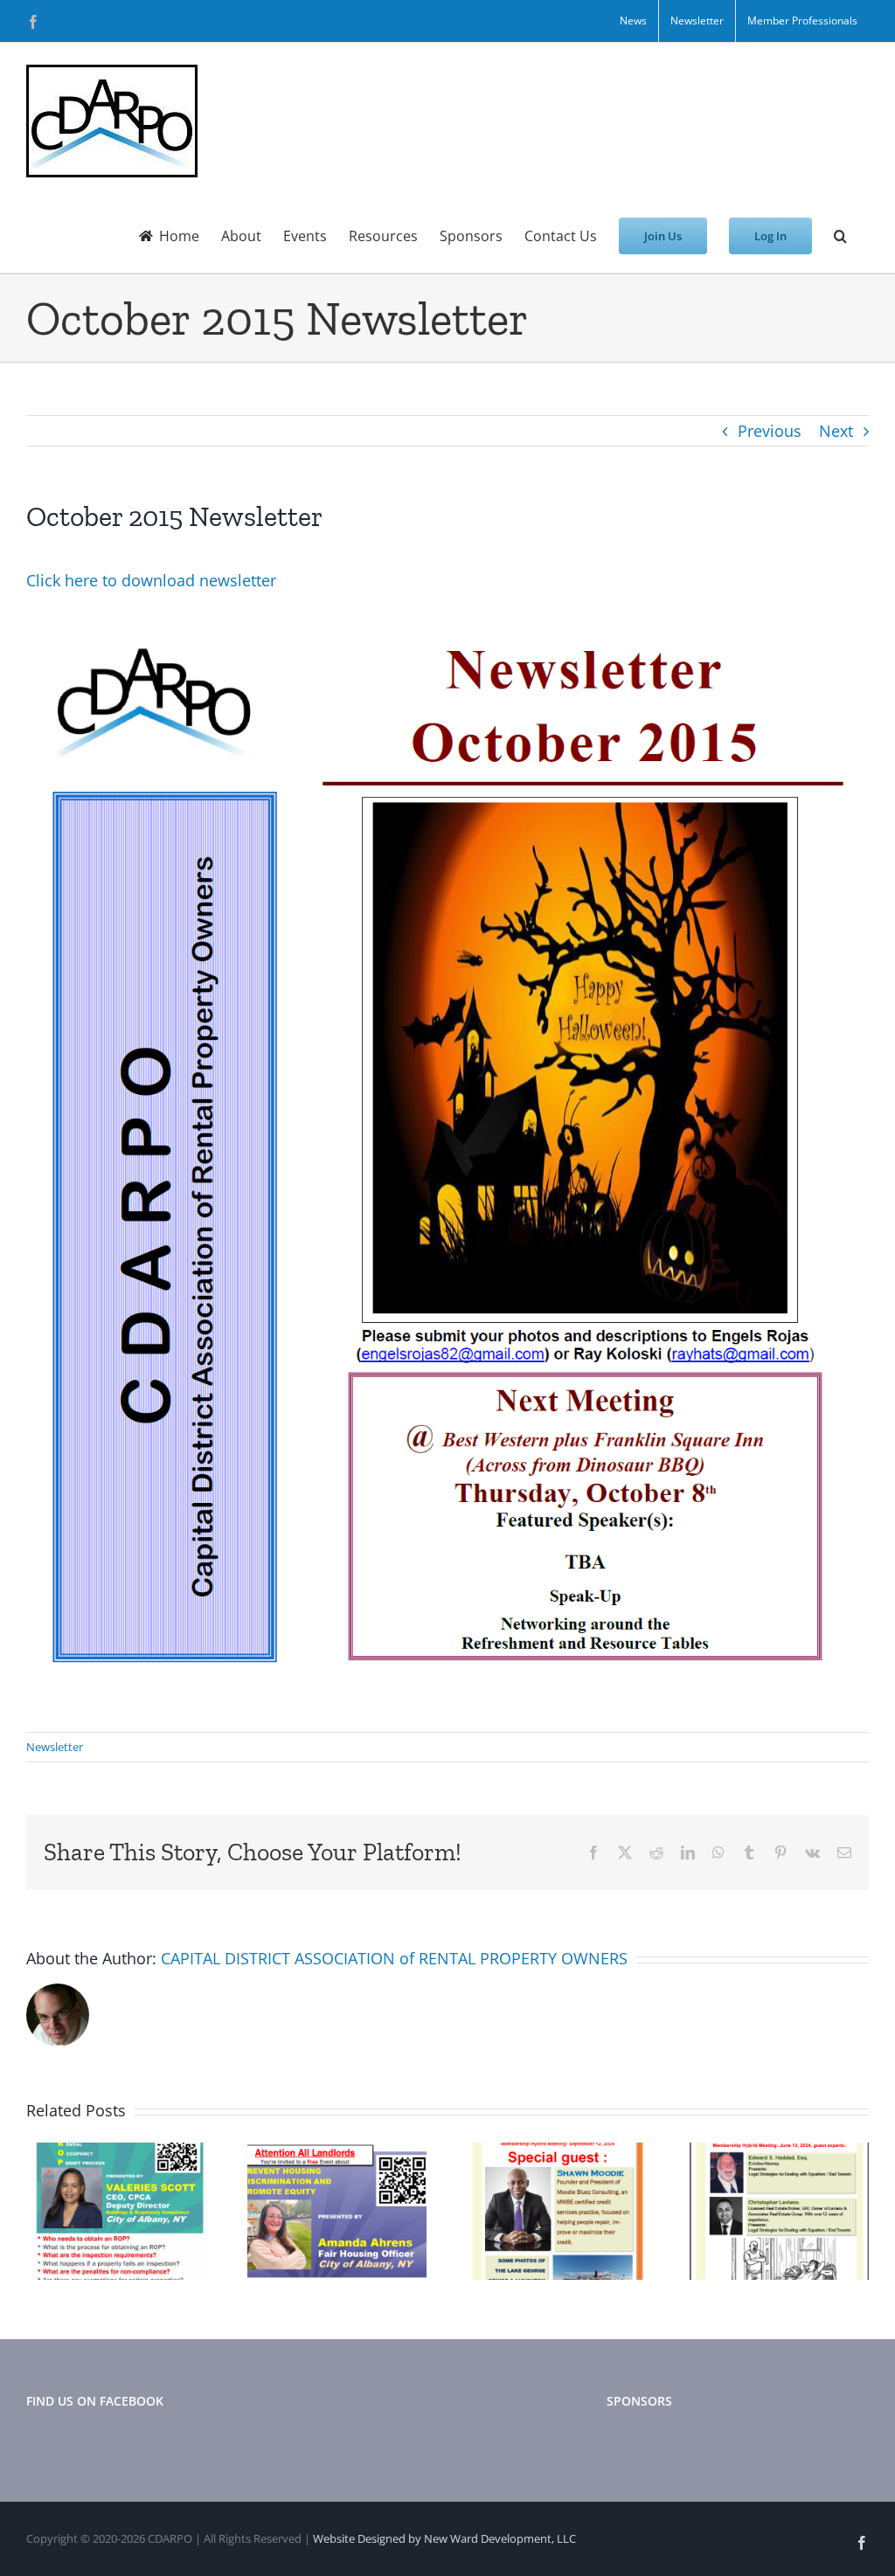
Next (836, 431)
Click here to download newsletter (151, 580)
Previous (770, 431)
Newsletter (55, 1747)
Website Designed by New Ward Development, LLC (444, 2538)
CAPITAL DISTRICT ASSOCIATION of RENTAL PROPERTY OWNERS (394, 1958)
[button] (840, 236)
